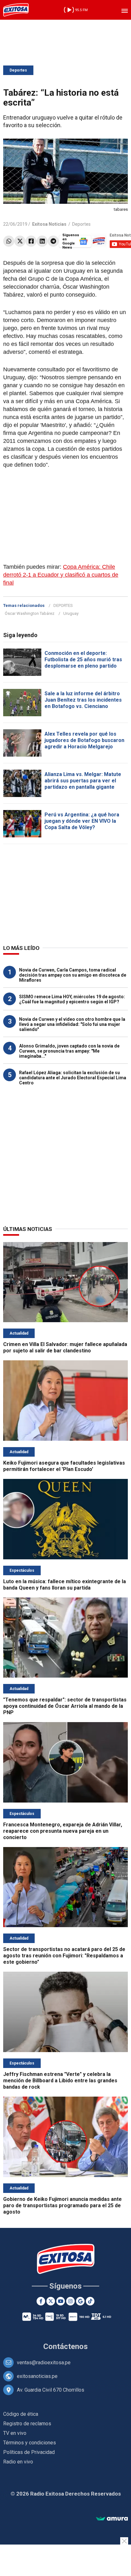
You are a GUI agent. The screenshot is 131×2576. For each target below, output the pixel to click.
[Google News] (80, 2301)
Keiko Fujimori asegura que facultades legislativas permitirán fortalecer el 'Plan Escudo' (64, 1466)
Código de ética (21, 2414)
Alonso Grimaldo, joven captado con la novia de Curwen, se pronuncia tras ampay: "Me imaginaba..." (69, 1051)
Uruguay (71, 613)
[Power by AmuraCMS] (112, 2519)
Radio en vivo (18, 2462)
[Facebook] (31, 241)
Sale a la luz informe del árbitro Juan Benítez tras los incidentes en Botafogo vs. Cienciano (83, 700)
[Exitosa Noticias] (16, 10)
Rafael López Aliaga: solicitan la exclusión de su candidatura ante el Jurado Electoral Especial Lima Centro (73, 1078)
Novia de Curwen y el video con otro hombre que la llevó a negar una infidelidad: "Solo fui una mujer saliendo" (72, 1024)
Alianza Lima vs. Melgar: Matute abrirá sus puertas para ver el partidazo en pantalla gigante (83, 781)
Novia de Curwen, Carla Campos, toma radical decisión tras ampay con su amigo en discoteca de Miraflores (73, 975)
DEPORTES (63, 605)
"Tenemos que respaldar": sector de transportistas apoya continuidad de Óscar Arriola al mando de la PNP (65, 1706)
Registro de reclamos (27, 2424)
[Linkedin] (42, 241)
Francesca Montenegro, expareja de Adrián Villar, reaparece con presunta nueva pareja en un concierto (63, 1831)
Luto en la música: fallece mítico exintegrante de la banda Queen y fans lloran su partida (65, 1585)
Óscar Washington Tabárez (30, 613)
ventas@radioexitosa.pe (44, 2363)
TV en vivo (15, 2433)
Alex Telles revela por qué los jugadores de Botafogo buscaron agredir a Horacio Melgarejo (84, 740)
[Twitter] (20, 241)
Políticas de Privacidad (29, 2452)
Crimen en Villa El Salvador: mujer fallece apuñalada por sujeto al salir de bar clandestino (65, 1347)
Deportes (18, 70)
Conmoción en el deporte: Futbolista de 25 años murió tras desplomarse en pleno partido (83, 659)
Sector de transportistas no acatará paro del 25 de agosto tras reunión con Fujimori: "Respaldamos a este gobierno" (64, 1956)
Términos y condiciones (30, 2443)
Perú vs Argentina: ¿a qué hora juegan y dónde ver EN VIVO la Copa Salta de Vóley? (82, 821)
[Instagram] (70, 2301)
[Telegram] (53, 241)
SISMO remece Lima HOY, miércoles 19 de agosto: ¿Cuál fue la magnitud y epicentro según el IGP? (72, 999)
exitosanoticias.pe (37, 2376)
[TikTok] (90, 2301)
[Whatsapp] (9, 241)
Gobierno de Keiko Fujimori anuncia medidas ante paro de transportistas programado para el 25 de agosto (62, 2205)
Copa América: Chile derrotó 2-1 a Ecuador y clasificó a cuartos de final (61, 575)
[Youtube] (61, 2301)
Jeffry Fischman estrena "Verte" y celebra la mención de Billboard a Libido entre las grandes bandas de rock (60, 2081)
